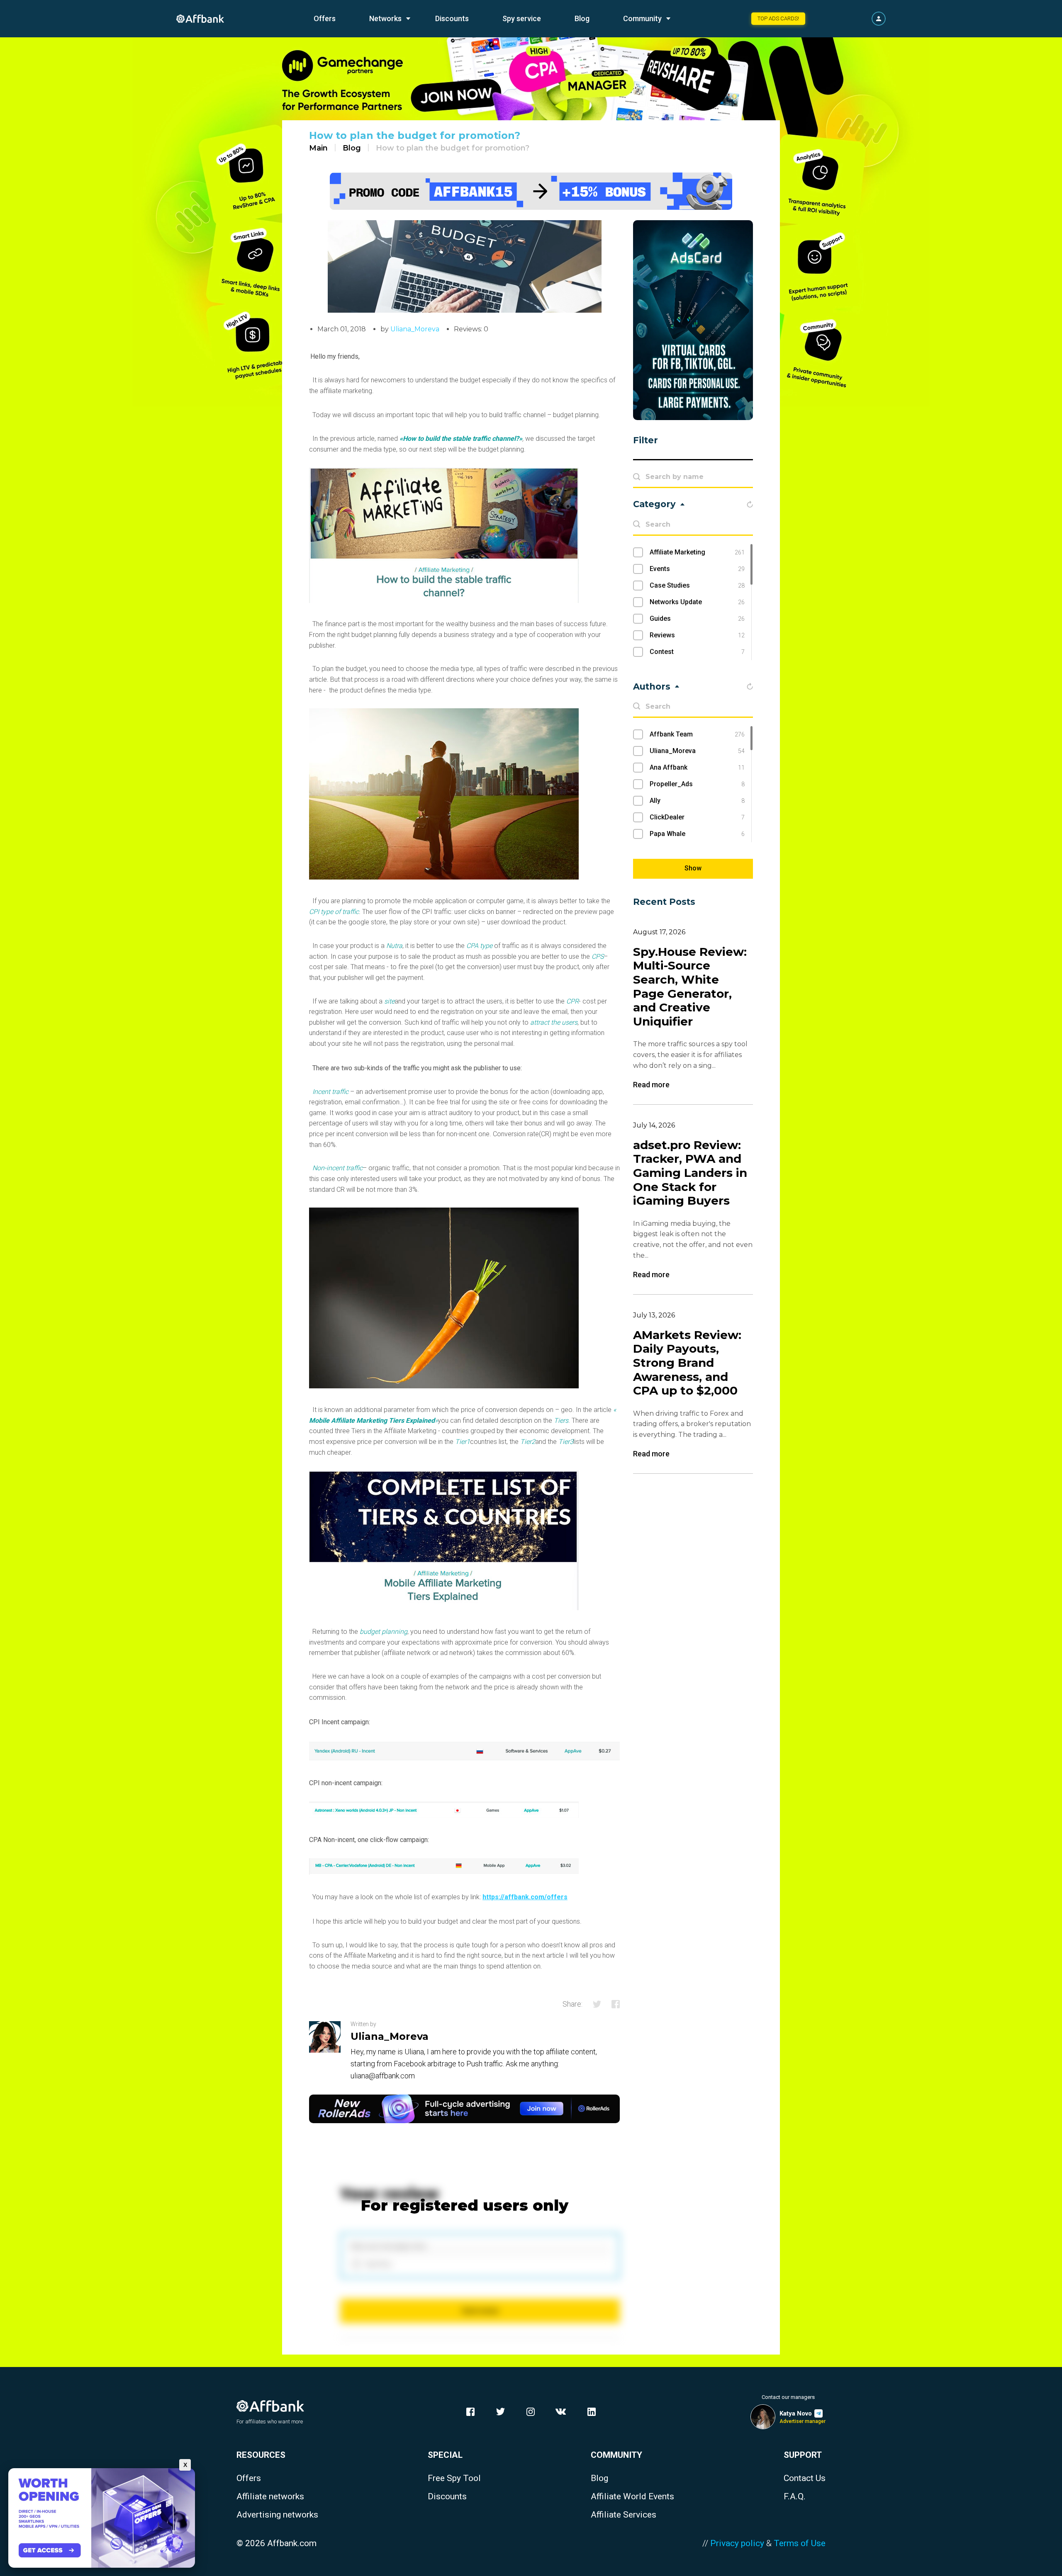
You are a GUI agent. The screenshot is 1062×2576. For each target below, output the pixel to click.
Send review (480, 2311)
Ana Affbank (697, 767)
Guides (697, 618)
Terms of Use (800, 2543)
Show (693, 868)
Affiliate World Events (632, 2497)
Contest (697, 652)
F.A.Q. (795, 2497)
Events (697, 569)
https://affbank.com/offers (525, 1897)
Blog (582, 18)
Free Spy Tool (454, 2478)
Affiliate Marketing (697, 552)
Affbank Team (697, 734)
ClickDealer (697, 817)
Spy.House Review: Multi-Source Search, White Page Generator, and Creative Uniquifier (690, 987)
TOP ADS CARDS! (778, 18)
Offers (325, 18)
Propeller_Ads (697, 784)
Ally (697, 801)
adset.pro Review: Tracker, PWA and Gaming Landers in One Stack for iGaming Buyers (690, 1173)
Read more (651, 1085)
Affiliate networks (270, 2497)
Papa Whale (697, 834)
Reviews (697, 635)
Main (318, 148)
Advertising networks (277, 2515)
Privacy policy (737, 2543)
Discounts (452, 18)
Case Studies (697, 585)
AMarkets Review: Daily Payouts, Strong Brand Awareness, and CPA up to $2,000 (687, 1363)
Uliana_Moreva (415, 329)
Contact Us (805, 2478)
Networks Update (697, 602)
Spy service (522, 18)
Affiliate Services (624, 2515)
